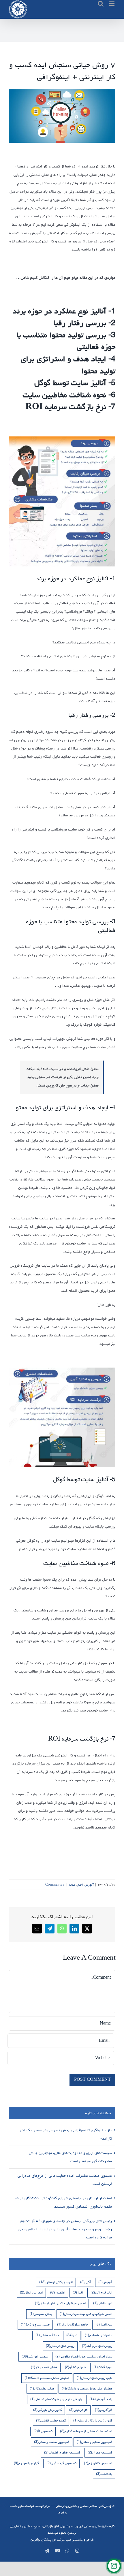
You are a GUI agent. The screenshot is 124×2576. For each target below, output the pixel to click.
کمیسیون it (43, 2431)
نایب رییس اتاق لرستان (94, 2378)
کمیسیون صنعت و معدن (52, 2442)
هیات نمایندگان (42, 2388)
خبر (72, 2335)
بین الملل (104, 2324)
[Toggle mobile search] (101, 4)
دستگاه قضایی (47, 2335)
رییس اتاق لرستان (60, 2346)
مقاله (72, 1885)
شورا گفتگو (103, 2367)
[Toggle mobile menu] (112, 4)
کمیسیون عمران (100, 2452)
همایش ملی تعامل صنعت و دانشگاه (87, 2388)
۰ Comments (55, 1885)
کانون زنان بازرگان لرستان (93, 2420)
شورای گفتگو (75, 2367)
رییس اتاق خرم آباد (97, 2346)
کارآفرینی (104, 2410)
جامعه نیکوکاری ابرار (73, 2324)
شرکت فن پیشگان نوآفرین (48, 2540)
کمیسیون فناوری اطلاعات (62, 2452)
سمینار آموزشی (35, 2356)
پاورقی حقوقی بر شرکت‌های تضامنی (56, 2399)
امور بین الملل (31, 2292)
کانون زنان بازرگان (47, 2410)
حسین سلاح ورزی (35, 2324)
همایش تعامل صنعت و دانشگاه (47, 2378)
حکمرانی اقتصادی (98, 2335)
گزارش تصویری (26, 2463)
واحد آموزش (101, 2399)
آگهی (86, 2282)
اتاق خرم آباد (101, 2292)
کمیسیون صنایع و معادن (94, 2442)
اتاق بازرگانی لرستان (56, 2282)
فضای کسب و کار (44, 2367)
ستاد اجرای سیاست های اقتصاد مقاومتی (84, 2356)
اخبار (80, 1885)
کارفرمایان (78, 2410)
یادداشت (104, 2474)
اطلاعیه (58, 2292)
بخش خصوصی (41, 2314)
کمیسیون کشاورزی (98, 2463)
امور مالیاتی (103, 2303)
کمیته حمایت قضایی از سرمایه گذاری (86, 2431)
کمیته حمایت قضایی (51, 2420)
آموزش (89, 1885)
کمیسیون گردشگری (61, 2463)
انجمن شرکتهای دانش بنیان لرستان (60, 2303)
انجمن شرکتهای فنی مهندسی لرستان (86, 2314)
